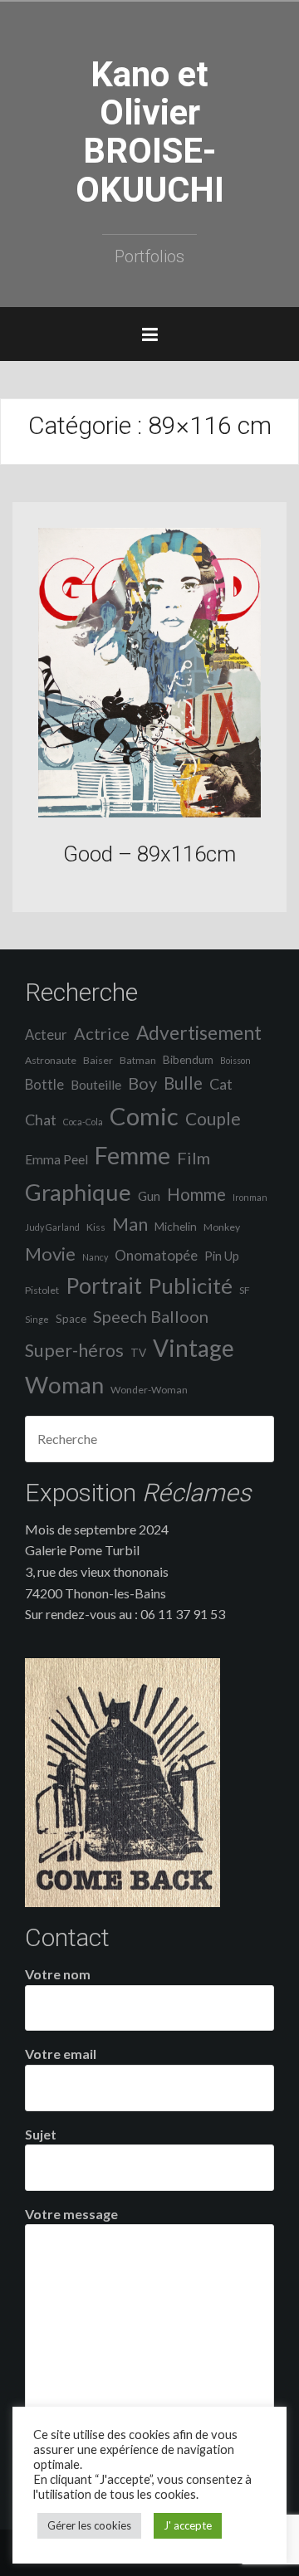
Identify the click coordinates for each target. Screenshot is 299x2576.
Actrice (102, 1033)
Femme (132, 1155)
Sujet (41, 2134)
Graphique (78, 1192)
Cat (221, 1084)
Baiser (98, 1060)
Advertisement (199, 1033)
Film (194, 1158)
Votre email (61, 2054)
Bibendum (188, 1060)
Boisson (235, 1060)
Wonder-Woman (149, 1390)
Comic (144, 1116)
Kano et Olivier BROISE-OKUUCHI (150, 132)
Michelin (176, 1227)
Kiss (96, 1227)
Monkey (222, 1227)
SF (245, 1290)
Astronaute (51, 1060)
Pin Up (222, 1256)
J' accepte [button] (188, 2525)
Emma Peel (56, 1159)
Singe (37, 1319)
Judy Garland (52, 1227)
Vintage (194, 1348)
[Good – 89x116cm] (149, 671)
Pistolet (42, 1290)
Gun (149, 1196)
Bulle (183, 1083)
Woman (64, 1385)
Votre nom (58, 1974)
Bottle (44, 1085)
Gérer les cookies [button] (89, 2525)
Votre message (71, 2214)
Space (71, 1319)
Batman (138, 1060)
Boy (142, 1083)
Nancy (95, 1257)
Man (130, 1224)
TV (138, 1353)
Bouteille (96, 1085)
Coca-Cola (83, 1122)
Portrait (104, 1286)
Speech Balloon (151, 1316)
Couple (213, 1118)
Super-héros (74, 1350)
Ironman (250, 1197)
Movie (50, 1254)
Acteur (46, 1035)
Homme (196, 1194)
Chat (41, 1120)
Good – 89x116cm (149, 854)
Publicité (191, 1286)
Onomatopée (156, 1255)
